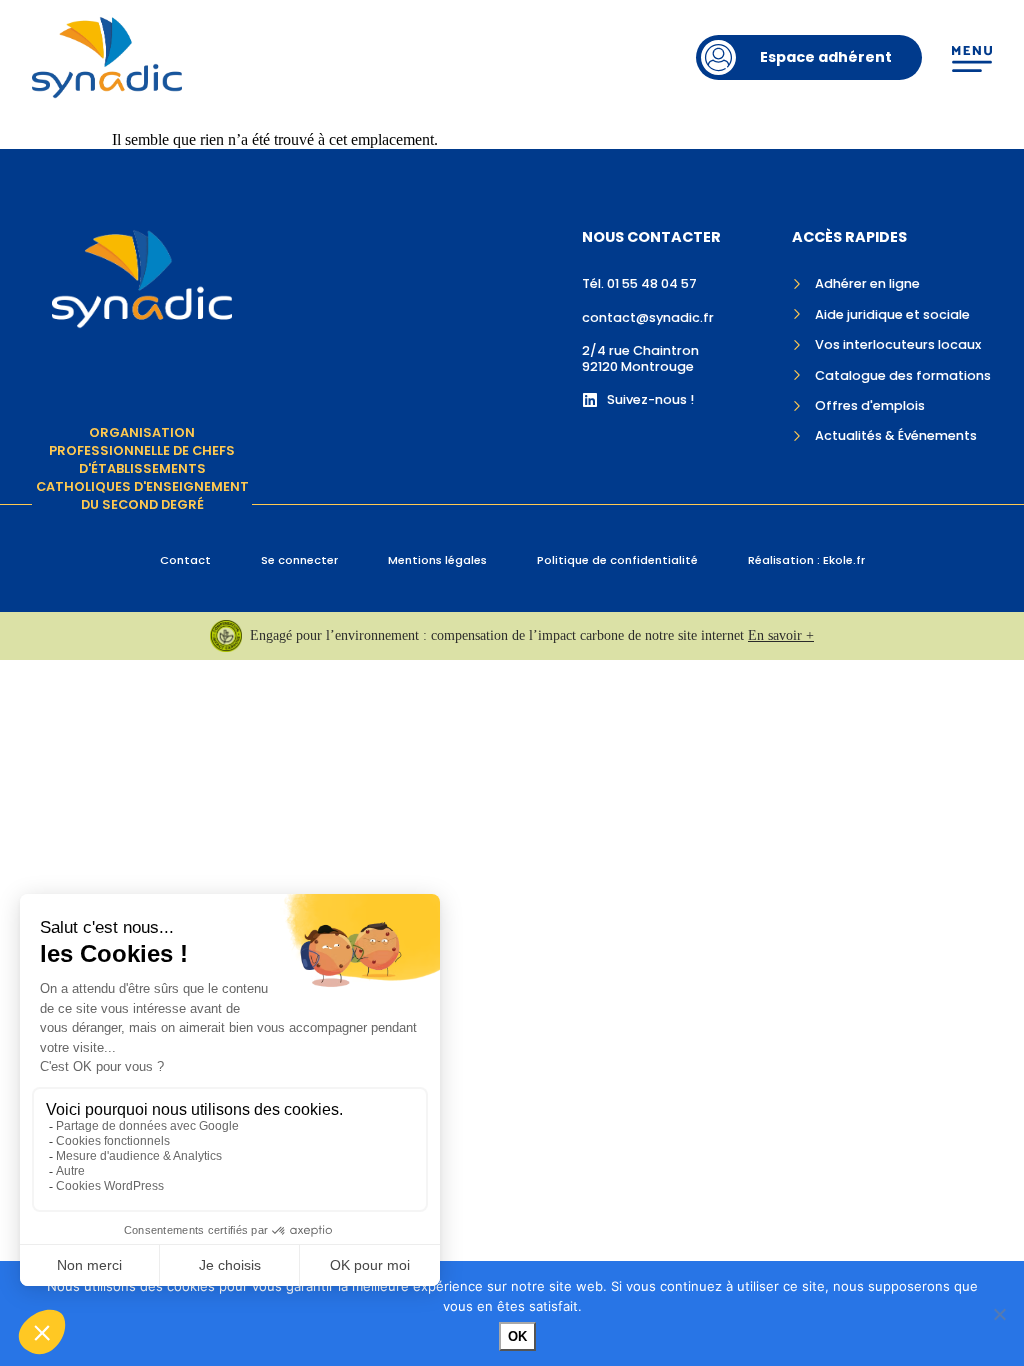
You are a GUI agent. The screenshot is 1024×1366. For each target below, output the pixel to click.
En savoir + (781, 635)
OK (517, 1336)
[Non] (999, 1314)
